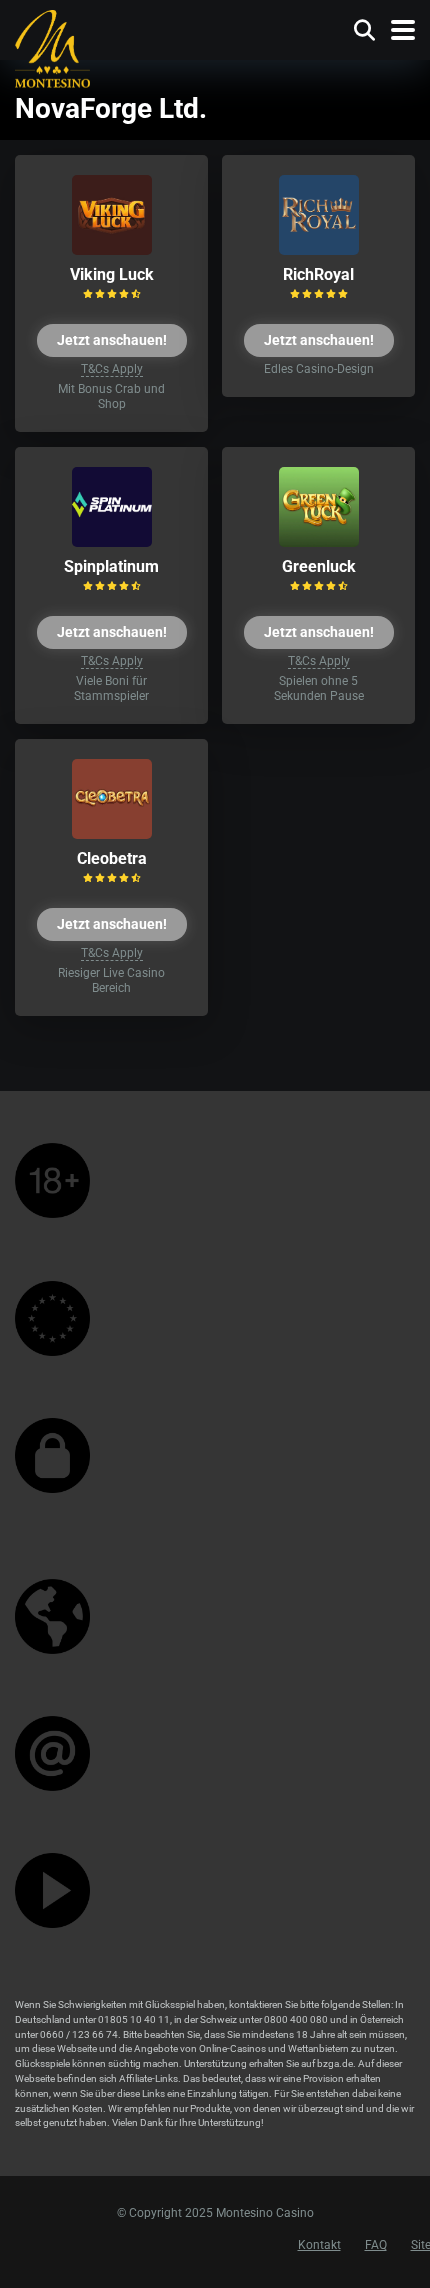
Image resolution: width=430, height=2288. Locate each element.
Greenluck (319, 566)
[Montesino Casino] (52, 47)
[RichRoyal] (319, 249)
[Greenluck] (319, 541)
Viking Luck (112, 274)
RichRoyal (318, 274)
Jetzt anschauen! (112, 340)
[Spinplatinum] (112, 541)
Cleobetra (112, 858)
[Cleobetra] (112, 833)
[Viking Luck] (112, 249)
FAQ (376, 2245)
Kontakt (319, 2245)
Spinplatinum (111, 566)
